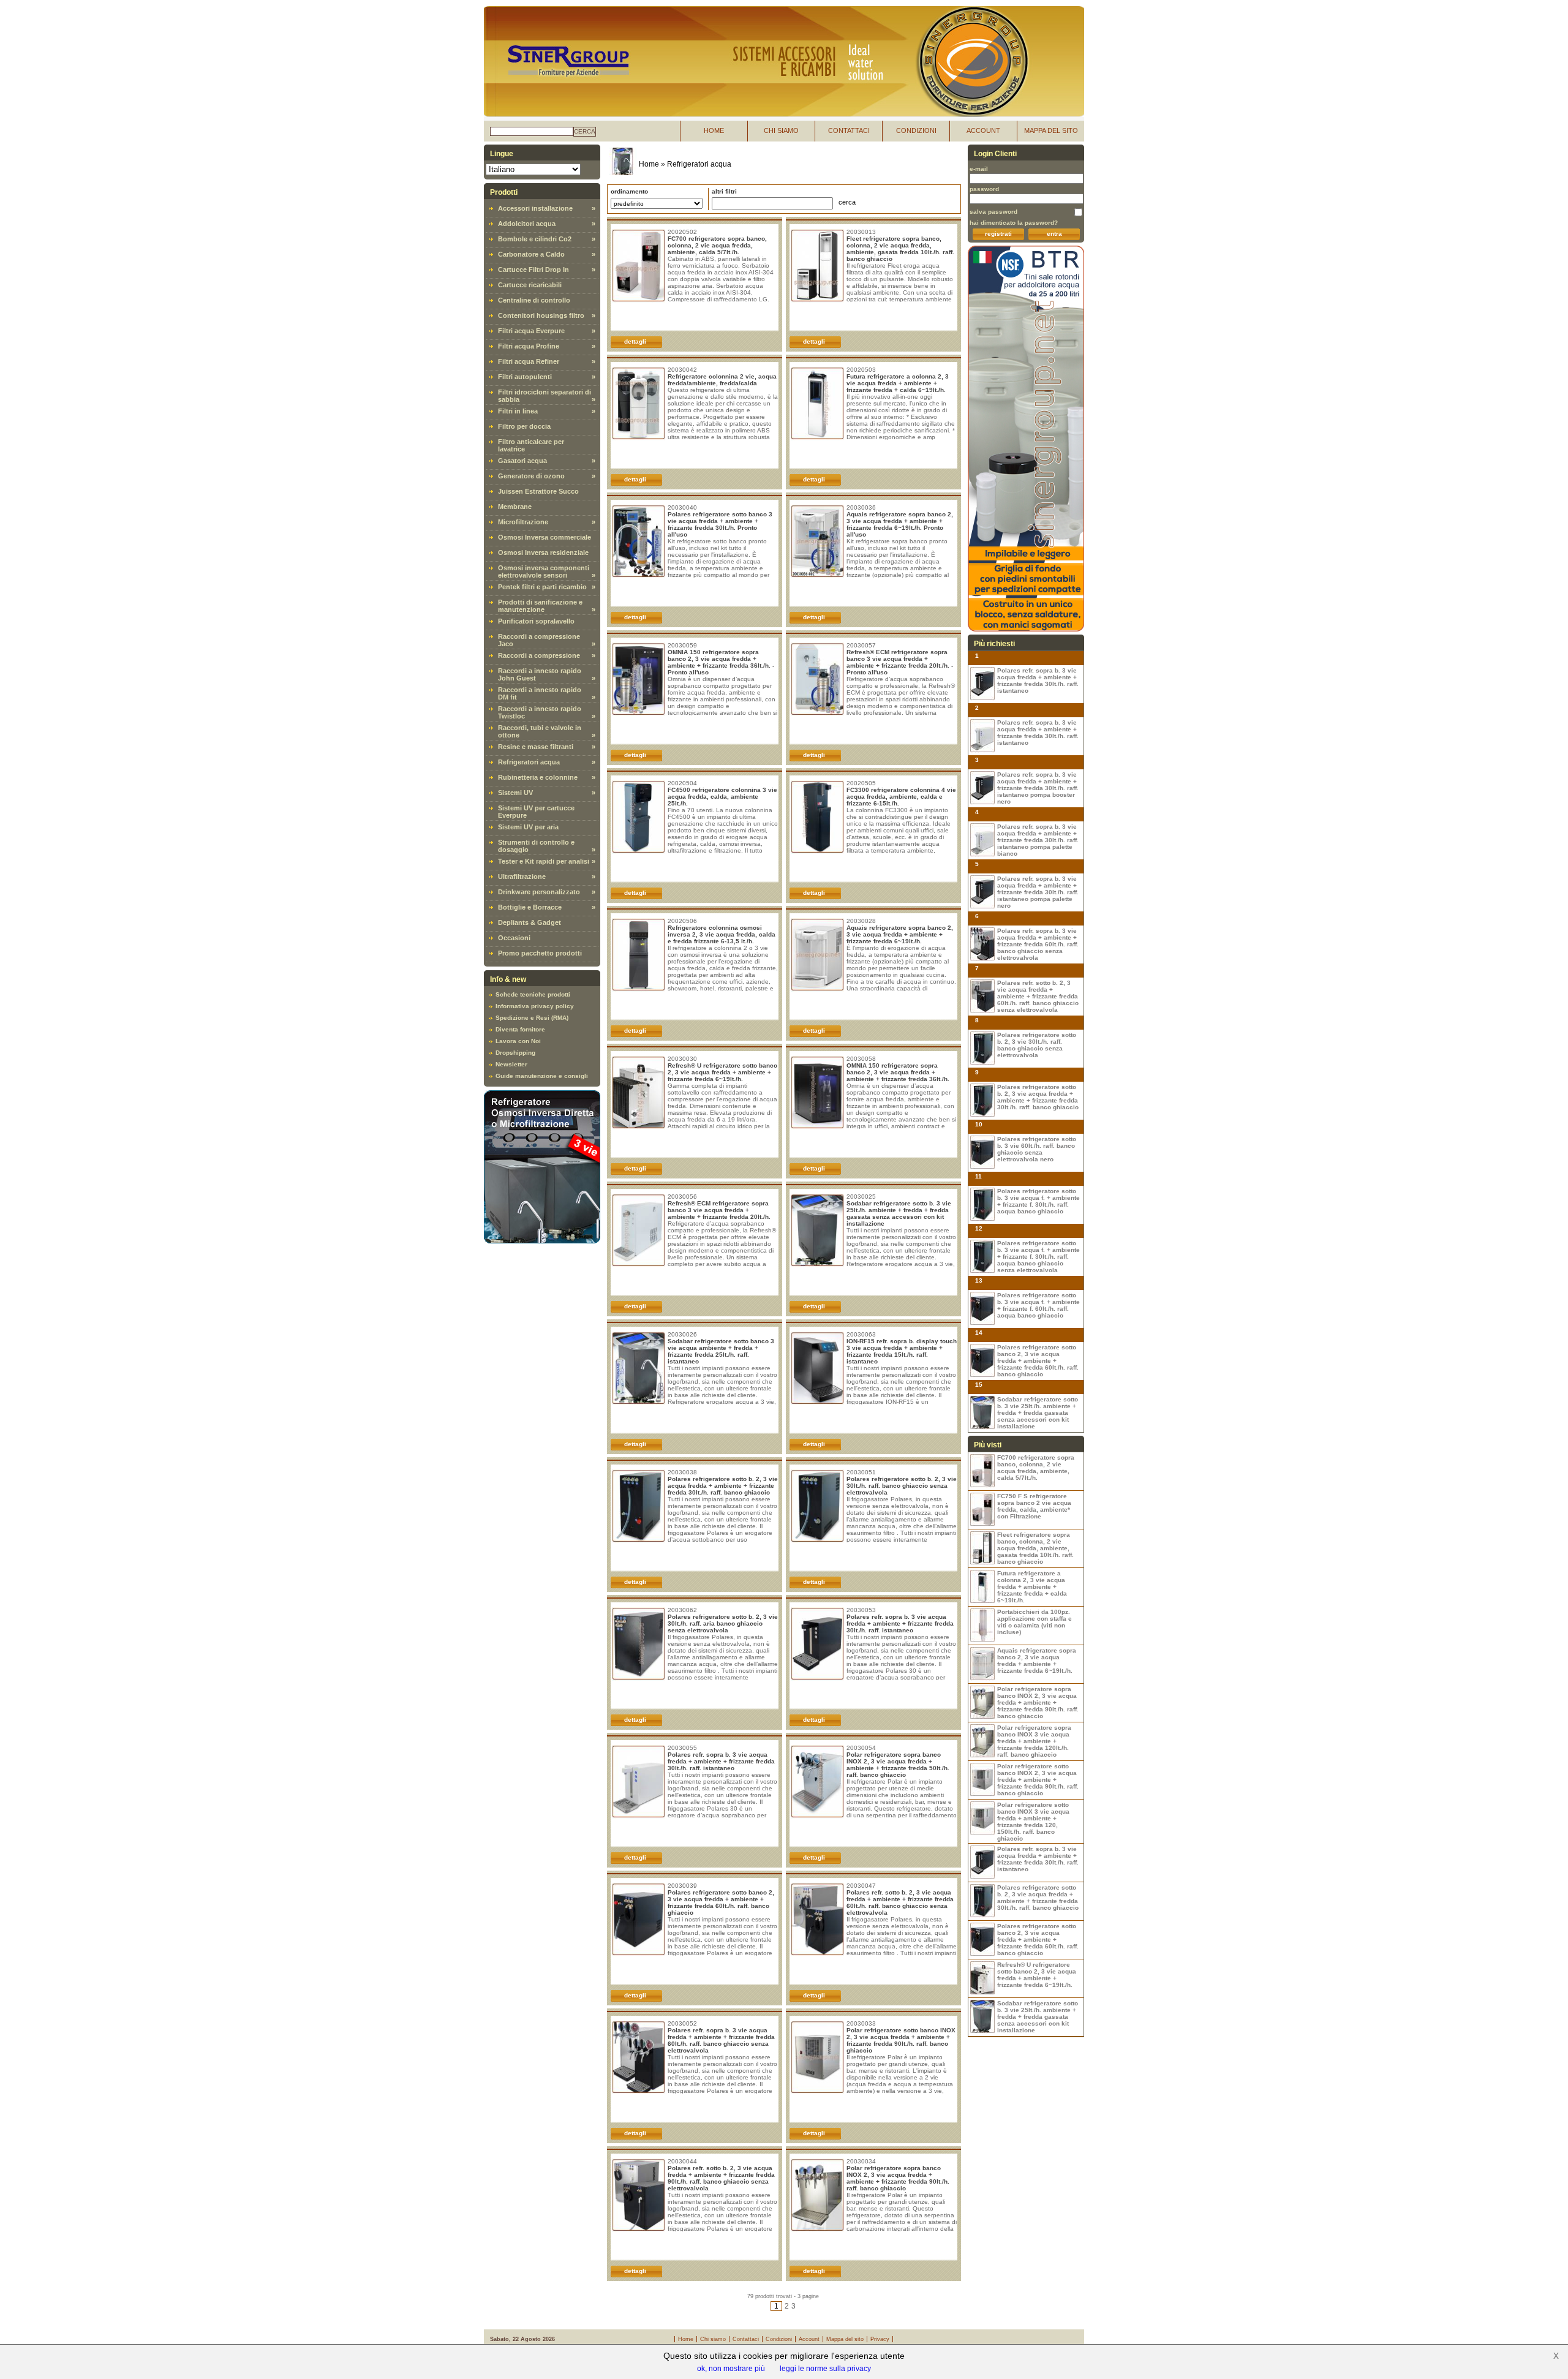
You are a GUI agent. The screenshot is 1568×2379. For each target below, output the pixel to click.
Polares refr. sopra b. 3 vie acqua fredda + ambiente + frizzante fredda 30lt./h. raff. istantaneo (900, 1623)
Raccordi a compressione (539, 655)
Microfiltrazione (523, 522)
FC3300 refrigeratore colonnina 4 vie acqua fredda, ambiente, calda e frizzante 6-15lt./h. (901, 797)
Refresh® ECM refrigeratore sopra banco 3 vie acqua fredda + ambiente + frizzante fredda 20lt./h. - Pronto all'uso (900, 662)
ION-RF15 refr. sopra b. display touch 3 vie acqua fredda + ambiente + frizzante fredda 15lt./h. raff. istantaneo (902, 1351)
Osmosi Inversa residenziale (543, 552)
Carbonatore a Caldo (531, 254)
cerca (585, 131)
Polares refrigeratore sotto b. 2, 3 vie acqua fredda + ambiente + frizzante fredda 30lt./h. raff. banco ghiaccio (723, 1486)
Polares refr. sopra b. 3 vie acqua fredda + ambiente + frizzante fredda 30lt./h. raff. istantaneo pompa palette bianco (1038, 840)
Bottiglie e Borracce (530, 907)
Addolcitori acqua (527, 224)
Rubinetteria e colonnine (538, 777)
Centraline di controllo (534, 300)
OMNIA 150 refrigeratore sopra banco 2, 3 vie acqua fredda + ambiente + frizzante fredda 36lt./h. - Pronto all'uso (721, 662)
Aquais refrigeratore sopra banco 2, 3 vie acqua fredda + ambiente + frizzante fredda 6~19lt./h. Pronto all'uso (900, 524)
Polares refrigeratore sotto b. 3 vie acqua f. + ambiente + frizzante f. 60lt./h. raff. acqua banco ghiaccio (1038, 1305)
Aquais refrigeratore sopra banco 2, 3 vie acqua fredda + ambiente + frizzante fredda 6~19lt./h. (900, 934)
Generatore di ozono (531, 476)
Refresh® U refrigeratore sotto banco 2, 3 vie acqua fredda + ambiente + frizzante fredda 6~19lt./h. (722, 1072)
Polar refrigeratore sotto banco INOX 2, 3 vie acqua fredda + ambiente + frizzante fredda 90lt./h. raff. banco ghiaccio (901, 2040)
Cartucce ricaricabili (530, 285)
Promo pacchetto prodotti (540, 953)
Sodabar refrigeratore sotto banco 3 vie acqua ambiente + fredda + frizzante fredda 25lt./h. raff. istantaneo (721, 1351)
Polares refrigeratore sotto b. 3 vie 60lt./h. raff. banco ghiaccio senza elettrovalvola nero (1037, 1149)
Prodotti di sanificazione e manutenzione (540, 606)
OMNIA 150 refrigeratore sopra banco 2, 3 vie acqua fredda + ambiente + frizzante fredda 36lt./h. (898, 1072)
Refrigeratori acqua (529, 762)
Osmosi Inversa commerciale (545, 537)
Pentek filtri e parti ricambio (542, 587)
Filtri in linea (518, 411)
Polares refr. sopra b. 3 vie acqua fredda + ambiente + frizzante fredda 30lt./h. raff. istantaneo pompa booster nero (1038, 788)
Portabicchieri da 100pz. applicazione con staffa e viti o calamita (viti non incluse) (1035, 1622)
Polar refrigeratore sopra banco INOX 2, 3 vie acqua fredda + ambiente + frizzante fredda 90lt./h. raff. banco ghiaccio (898, 2178)
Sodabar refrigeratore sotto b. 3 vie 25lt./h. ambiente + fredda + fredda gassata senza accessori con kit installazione (899, 1213)
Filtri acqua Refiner (529, 361)
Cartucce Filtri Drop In (533, 270)
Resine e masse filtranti (536, 747)
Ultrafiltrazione (522, 877)
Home (649, 164)
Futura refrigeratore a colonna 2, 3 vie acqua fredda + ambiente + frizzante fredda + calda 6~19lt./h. (898, 383)
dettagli (635, 341)
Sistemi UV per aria (528, 827)
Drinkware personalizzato (539, 892)
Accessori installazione (535, 208)
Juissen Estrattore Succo (538, 491)
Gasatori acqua (522, 461)
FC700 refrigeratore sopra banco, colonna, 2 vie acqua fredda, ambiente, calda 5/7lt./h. (717, 245)
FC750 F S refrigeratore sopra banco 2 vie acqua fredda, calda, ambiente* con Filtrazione (1034, 1506)
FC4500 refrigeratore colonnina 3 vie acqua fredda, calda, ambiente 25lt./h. (722, 797)
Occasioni (514, 938)
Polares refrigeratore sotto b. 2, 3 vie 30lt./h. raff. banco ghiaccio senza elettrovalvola (902, 1486)
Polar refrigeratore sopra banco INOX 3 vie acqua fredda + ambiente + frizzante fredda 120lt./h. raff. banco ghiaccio (1034, 1741)
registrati (998, 234)
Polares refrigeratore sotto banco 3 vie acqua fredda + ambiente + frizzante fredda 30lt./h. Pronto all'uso (720, 524)
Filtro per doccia (524, 426)
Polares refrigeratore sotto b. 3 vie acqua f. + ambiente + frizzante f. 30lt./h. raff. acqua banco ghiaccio (1038, 1201)
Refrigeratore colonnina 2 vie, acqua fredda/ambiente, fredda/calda (722, 380)
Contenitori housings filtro (541, 315)
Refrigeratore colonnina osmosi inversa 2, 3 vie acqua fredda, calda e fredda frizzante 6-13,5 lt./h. (722, 934)
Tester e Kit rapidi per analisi (544, 861)
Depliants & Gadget (530, 922)
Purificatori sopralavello (536, 621)
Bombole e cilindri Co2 (535, 239)
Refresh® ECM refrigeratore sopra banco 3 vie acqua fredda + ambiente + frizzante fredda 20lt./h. (719, 1210)
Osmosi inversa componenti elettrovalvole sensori (544, 571)
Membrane (515, 507)
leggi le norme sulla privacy (825, 2369)
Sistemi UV (515, 793)
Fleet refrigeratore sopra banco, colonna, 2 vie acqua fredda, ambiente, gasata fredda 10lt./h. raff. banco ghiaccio (900, 249)
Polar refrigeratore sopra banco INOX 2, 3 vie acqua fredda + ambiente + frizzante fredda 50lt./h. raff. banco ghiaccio (898, 1765)
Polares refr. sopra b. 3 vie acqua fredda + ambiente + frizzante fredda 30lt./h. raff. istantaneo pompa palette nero (1038, 892)
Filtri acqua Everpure (531, 331)
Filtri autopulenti (525, 377)
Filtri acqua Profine (529, 346)
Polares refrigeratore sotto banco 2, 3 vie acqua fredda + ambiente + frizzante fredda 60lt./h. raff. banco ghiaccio (721, 1902)
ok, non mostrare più (731, 2369)
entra (1054, 234)
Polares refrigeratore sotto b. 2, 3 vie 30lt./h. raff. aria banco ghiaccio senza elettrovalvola (723, 1623)
